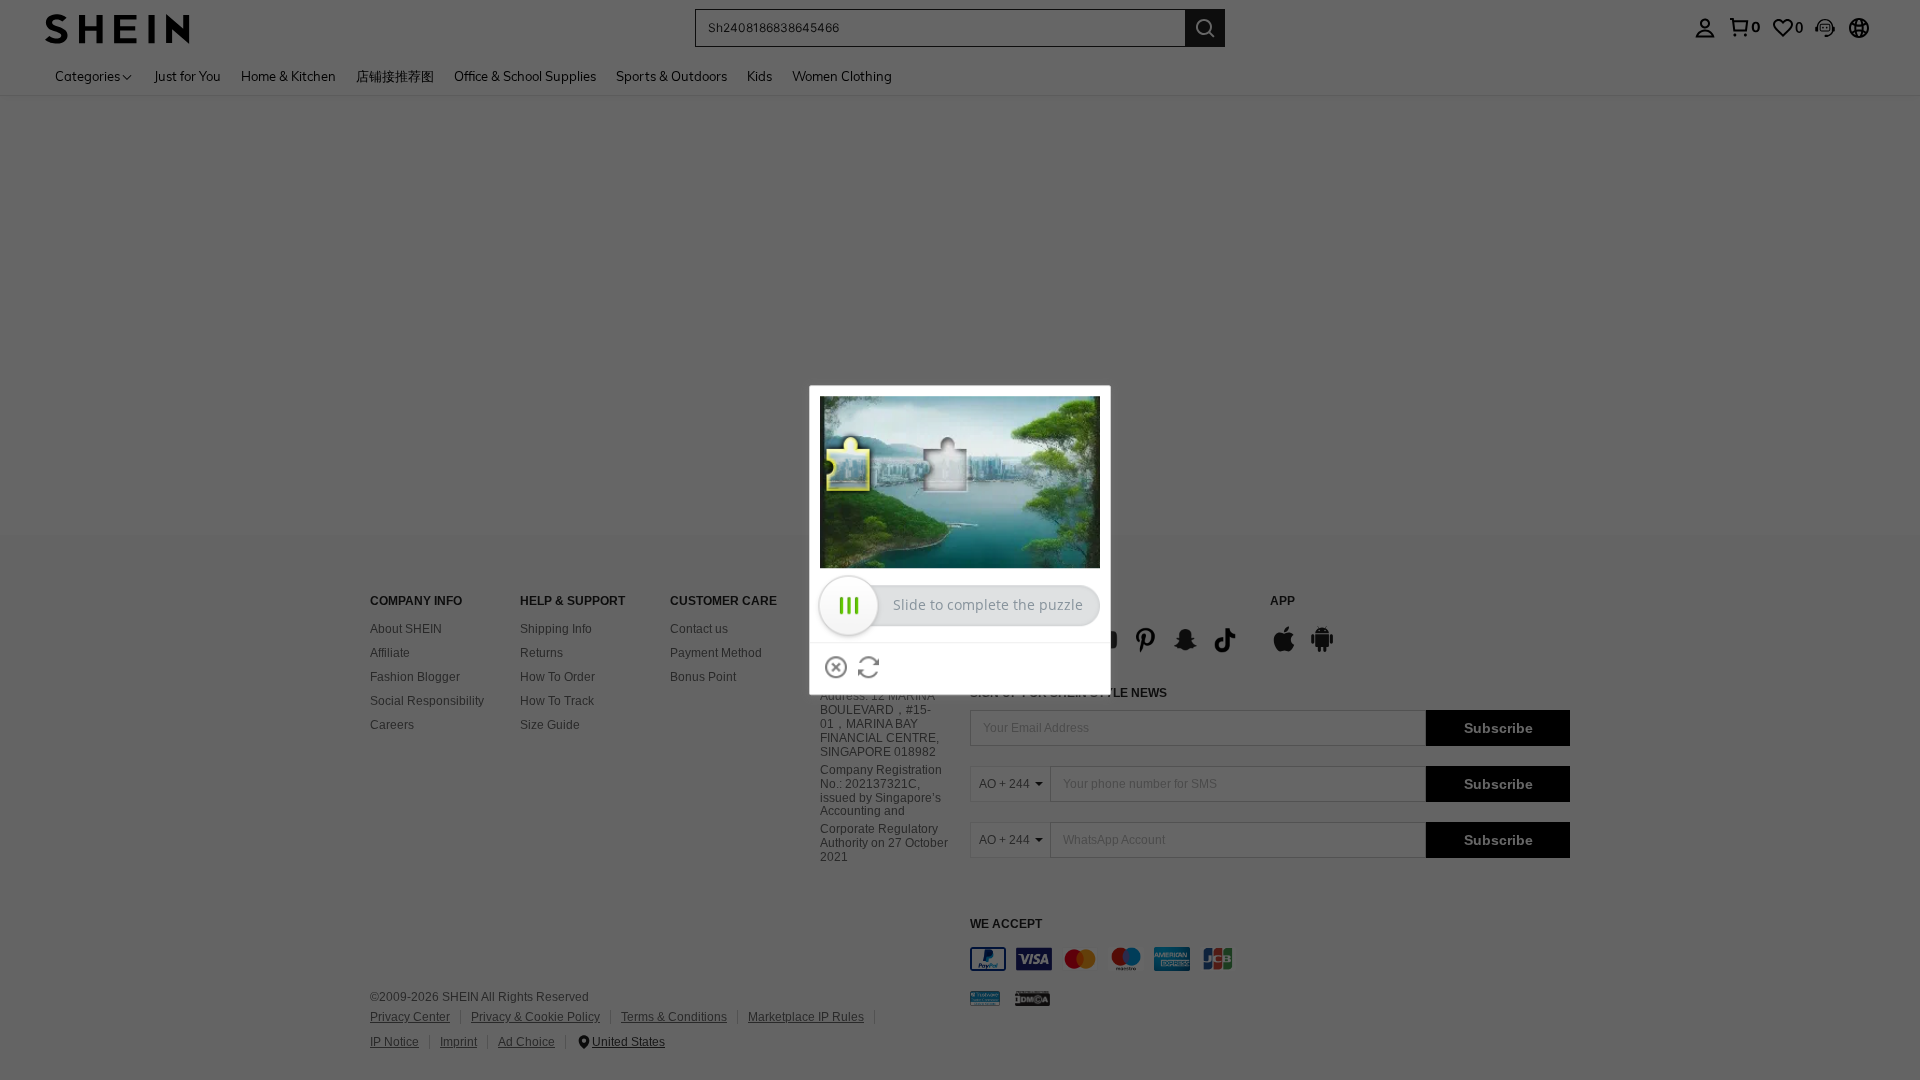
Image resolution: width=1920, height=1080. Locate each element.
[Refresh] (869, 667)
